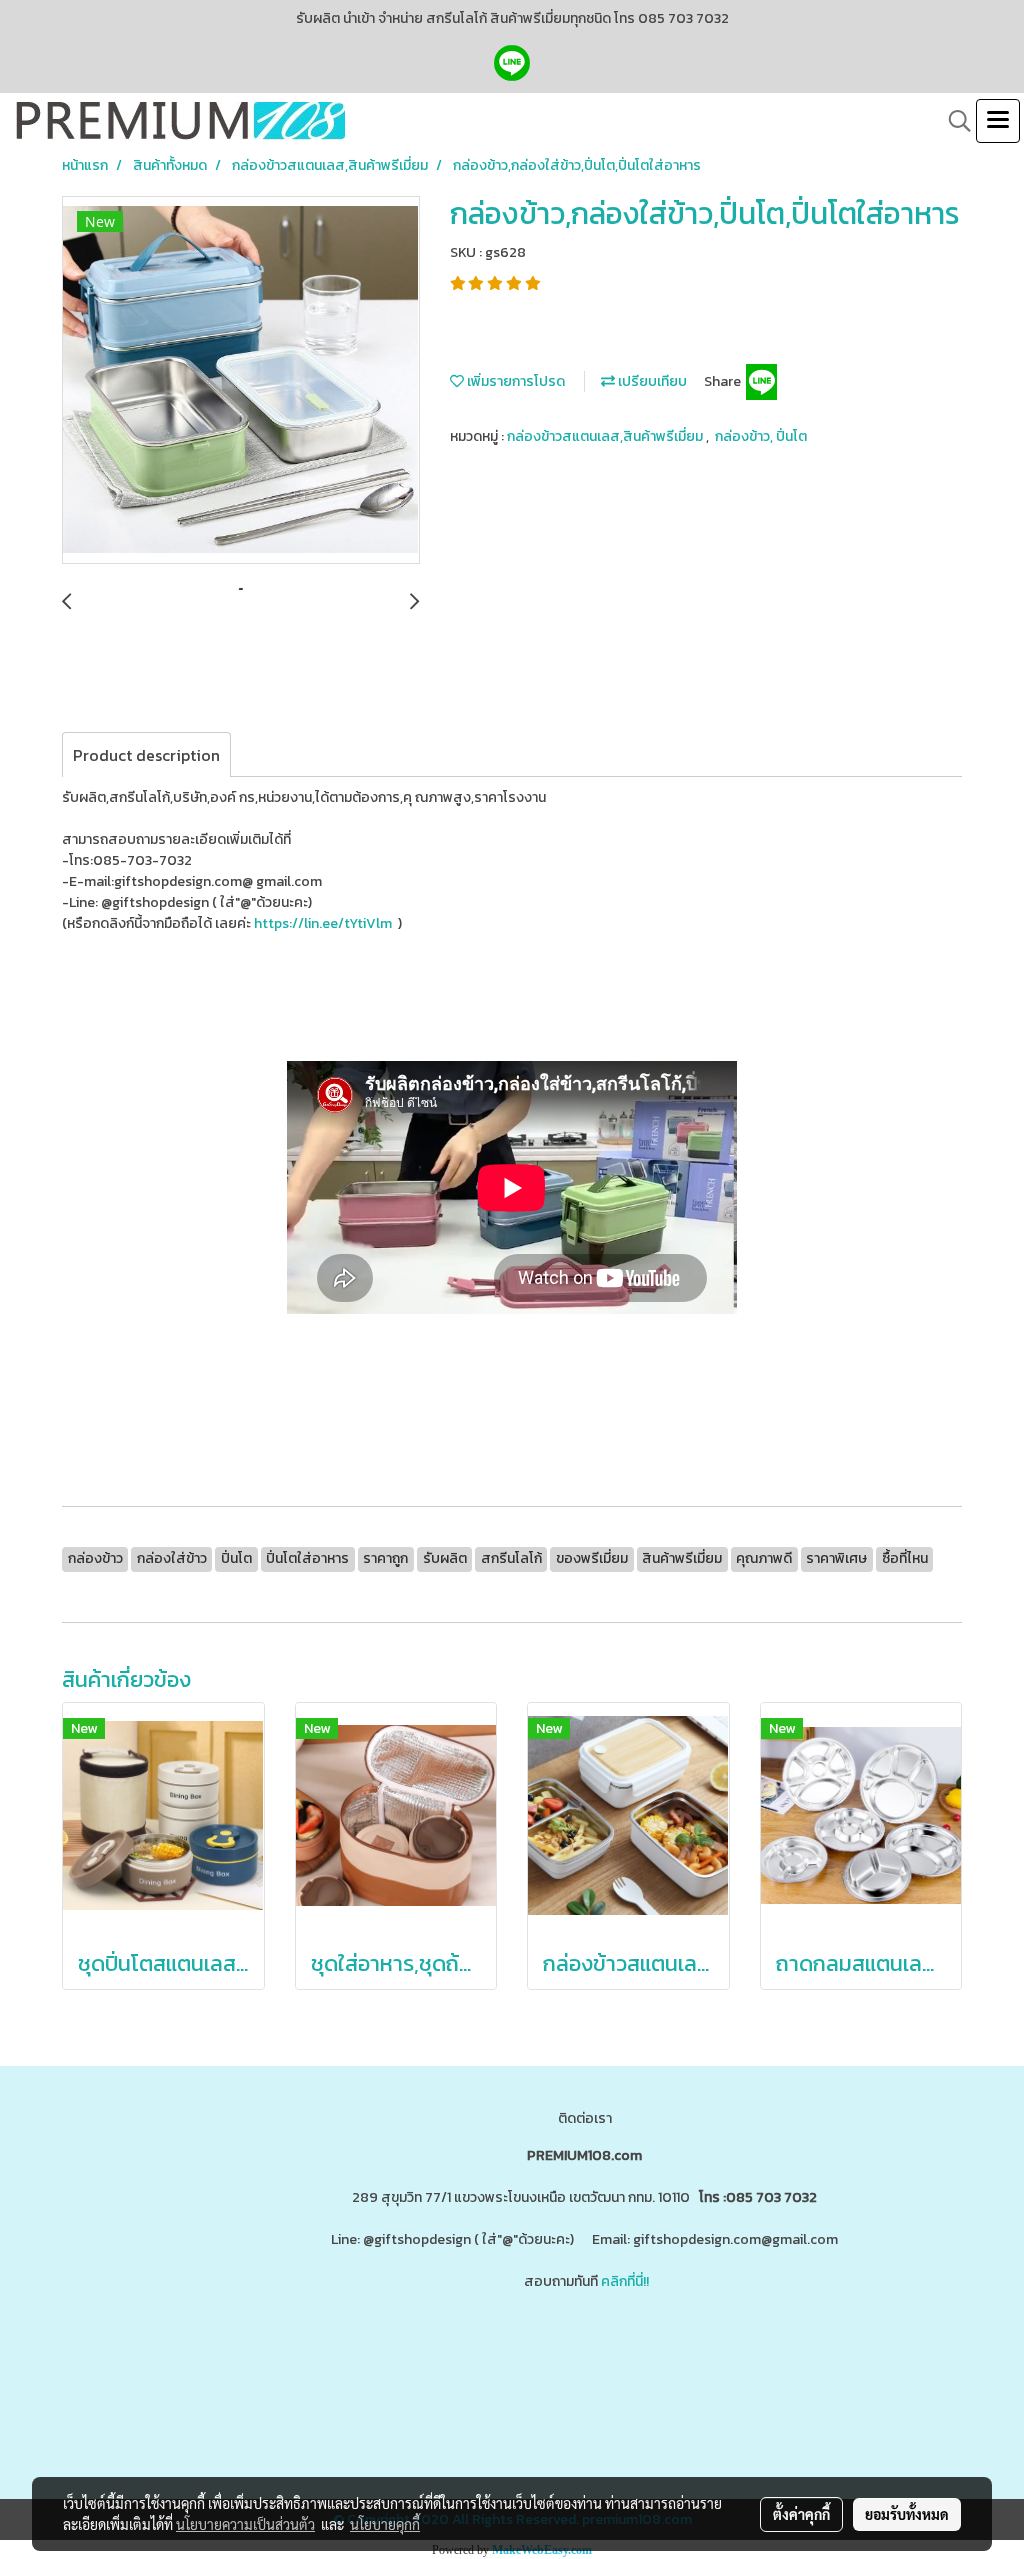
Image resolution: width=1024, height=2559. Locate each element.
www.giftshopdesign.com (624, 2360)
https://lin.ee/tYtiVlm (324, 923)
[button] (953, 121)
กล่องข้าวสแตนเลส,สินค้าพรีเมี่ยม (606, 436)
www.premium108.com (779, 2360)
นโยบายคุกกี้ (385, 2524)
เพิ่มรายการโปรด (514, 381)
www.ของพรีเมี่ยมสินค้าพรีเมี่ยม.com (427, 2360)
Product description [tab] (146, 755)
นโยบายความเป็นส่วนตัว (245, 2524)
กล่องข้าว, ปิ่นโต (761, 436)
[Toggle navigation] (998, 121)
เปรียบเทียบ (651, 381)
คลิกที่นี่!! (625, 2281)
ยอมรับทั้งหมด (907, 2514)
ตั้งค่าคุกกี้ (801, 2514)
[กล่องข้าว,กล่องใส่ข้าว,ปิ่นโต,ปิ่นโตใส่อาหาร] (241, 381)
